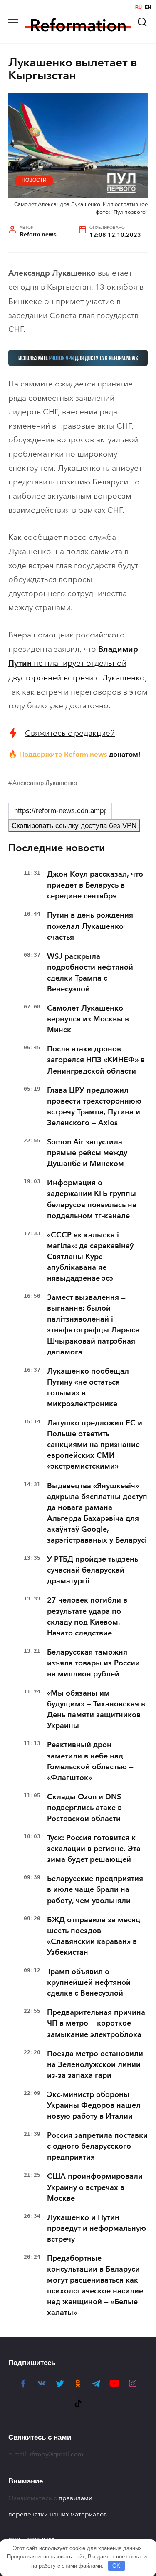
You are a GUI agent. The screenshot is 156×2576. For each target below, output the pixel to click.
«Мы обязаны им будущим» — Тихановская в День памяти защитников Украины (96, 1709)
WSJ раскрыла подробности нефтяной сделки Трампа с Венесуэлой (90, 973)
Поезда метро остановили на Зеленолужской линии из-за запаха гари (95, 2064)
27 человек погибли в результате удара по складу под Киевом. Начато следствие (87, 1616)
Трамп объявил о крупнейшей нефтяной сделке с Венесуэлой (89, 1982)
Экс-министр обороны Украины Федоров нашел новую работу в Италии (94, 2105)
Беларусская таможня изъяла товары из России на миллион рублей (93, 1663)
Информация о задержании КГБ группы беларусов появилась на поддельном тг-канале (92, 1199)
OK (116, 2566)
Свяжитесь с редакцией (70, 733)
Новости (34, 180)
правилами (76, 2498)
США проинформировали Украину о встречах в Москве (95, 2187)
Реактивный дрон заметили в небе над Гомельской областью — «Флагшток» (90, 1761)
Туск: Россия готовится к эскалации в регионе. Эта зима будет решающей (94, 1849)
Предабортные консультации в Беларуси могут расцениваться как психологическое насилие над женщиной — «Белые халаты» (95, 2285)
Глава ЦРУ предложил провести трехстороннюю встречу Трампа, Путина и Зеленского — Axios (94, 1106)
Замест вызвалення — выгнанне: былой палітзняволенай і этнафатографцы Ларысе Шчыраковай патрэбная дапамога (93, 1324)
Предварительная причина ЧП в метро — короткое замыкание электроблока (96, 2023)
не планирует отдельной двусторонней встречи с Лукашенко (77, 663)
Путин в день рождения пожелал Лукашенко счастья (90, 926)
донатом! (125, 754)
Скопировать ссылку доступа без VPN (74, 826)
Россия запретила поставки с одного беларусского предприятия (97, 2146)
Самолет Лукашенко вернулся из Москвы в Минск (88, 1019)
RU (139, 7)
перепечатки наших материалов (58, 2514)
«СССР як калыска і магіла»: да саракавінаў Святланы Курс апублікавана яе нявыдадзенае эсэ (90, 1257)
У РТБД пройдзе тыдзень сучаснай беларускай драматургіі (93, 1570)
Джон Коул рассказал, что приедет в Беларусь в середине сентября (95, 885)
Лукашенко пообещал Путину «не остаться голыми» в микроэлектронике (88, 1387)
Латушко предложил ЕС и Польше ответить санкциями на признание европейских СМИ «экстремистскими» (95, 1445)
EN (148, 7)
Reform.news (38, 235)
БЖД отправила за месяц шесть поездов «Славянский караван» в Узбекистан (94, 1936)
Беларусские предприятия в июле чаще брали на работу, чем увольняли (95, 1889)
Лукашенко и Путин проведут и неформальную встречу (97, 2228)
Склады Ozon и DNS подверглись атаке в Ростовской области (84, 1808)
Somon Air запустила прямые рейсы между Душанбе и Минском (87, 1153)
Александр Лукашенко (45, 783)
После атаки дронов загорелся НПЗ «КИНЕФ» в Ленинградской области (96, 1060)
